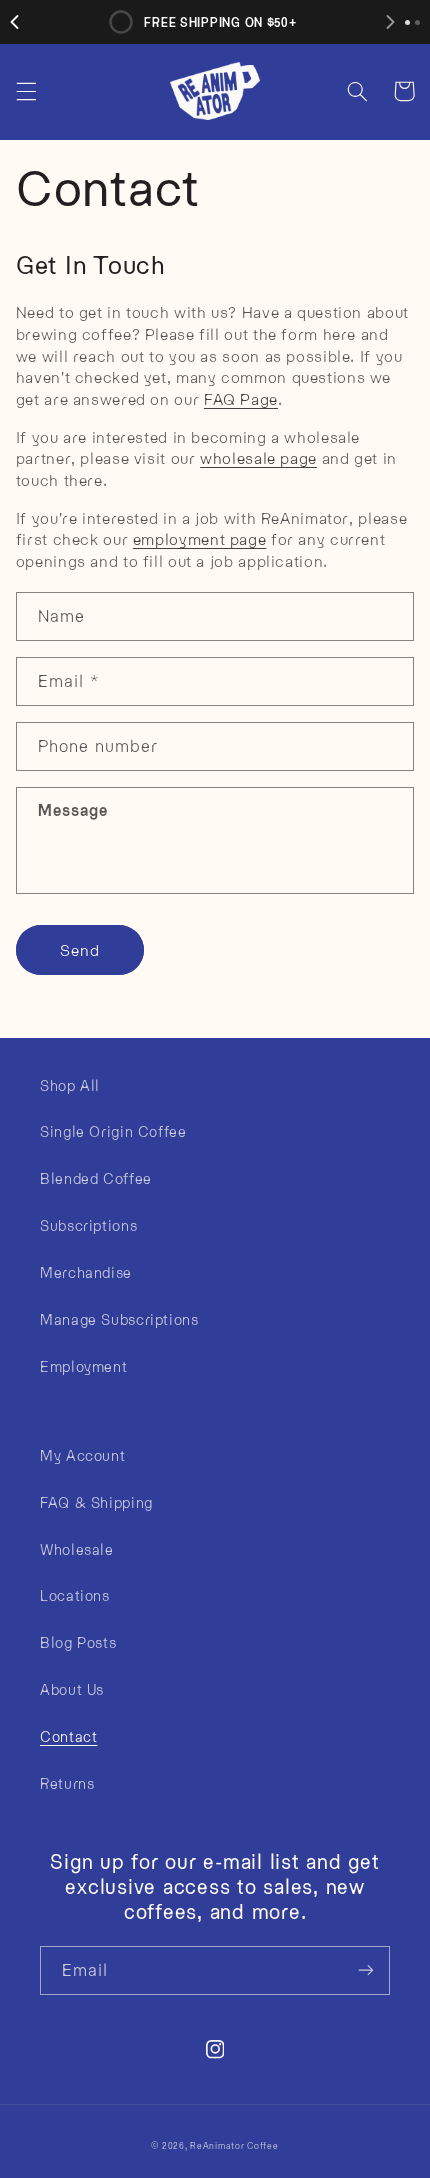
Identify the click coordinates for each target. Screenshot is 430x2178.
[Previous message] (14, 22)
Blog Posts (78, 1642)
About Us (72, 1689)
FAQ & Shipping (96, 1502)
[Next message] (390, 22)
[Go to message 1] (407, 22)
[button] (26, 91)
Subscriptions (88, 1225)
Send (80, 949)
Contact (68, 1736)
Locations (75, 1595)
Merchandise (86, 1272)
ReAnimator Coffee (234, 2145)
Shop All (70, 1085)
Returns (67, 1783)
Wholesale (77, 1549)
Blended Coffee (96, 1178)
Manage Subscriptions (119, 1319)
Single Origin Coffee (113, 1131)
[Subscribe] (366, 1970)
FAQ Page (241, 398)
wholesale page (258, 457)
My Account (82, 1455)
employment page (199, 538)
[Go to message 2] (417, 22)
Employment (83, 1366)
